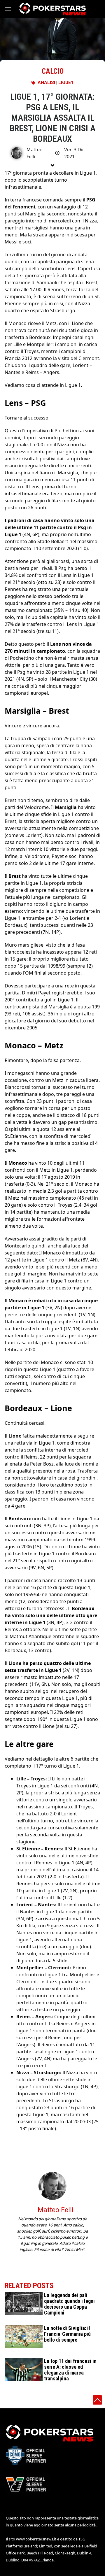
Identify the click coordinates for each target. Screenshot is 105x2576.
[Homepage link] (52, 9)
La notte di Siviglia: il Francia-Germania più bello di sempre (67, 2334)
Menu (10, 9)
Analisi (46, 83)
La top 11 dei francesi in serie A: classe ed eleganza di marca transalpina (70, 2370)
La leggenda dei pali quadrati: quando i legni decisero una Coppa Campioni (69, 2304)
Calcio (53, 71)
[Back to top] (97, 2400)
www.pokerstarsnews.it (36, 2539)
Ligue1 (66, 83)
